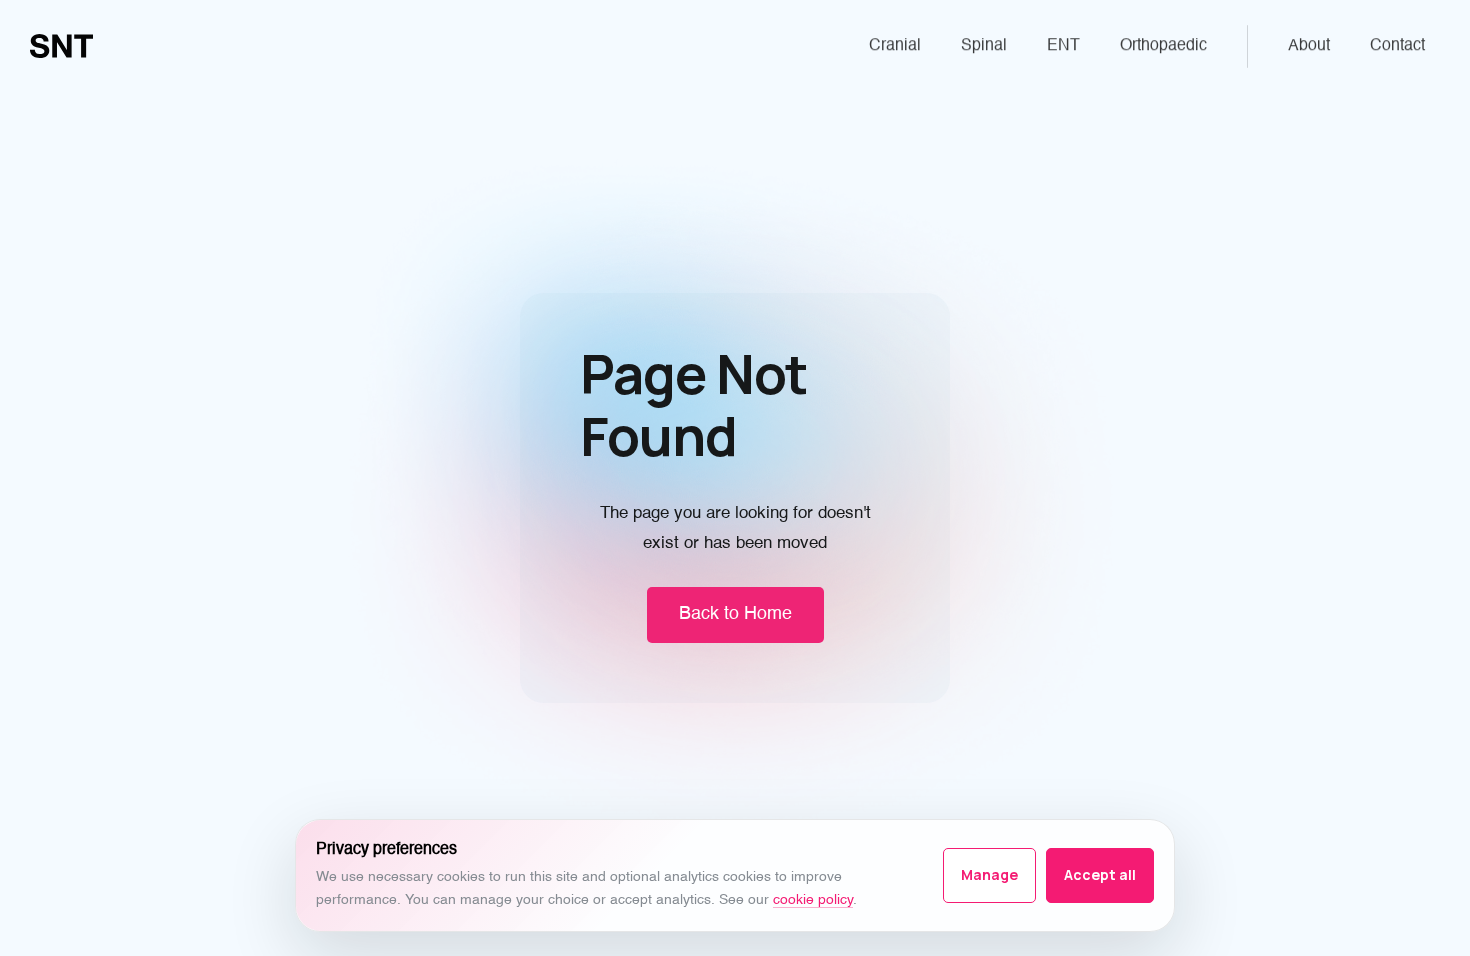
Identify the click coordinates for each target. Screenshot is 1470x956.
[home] (61, 46)
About (1309, 46)
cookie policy (813, 900)
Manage (989, 874)
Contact (1397, 46)
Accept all (1100, 874)
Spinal (984, 46)
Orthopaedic (1163, 46)
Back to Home (735, 614)
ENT (1063, 46)
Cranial (895, 46)
